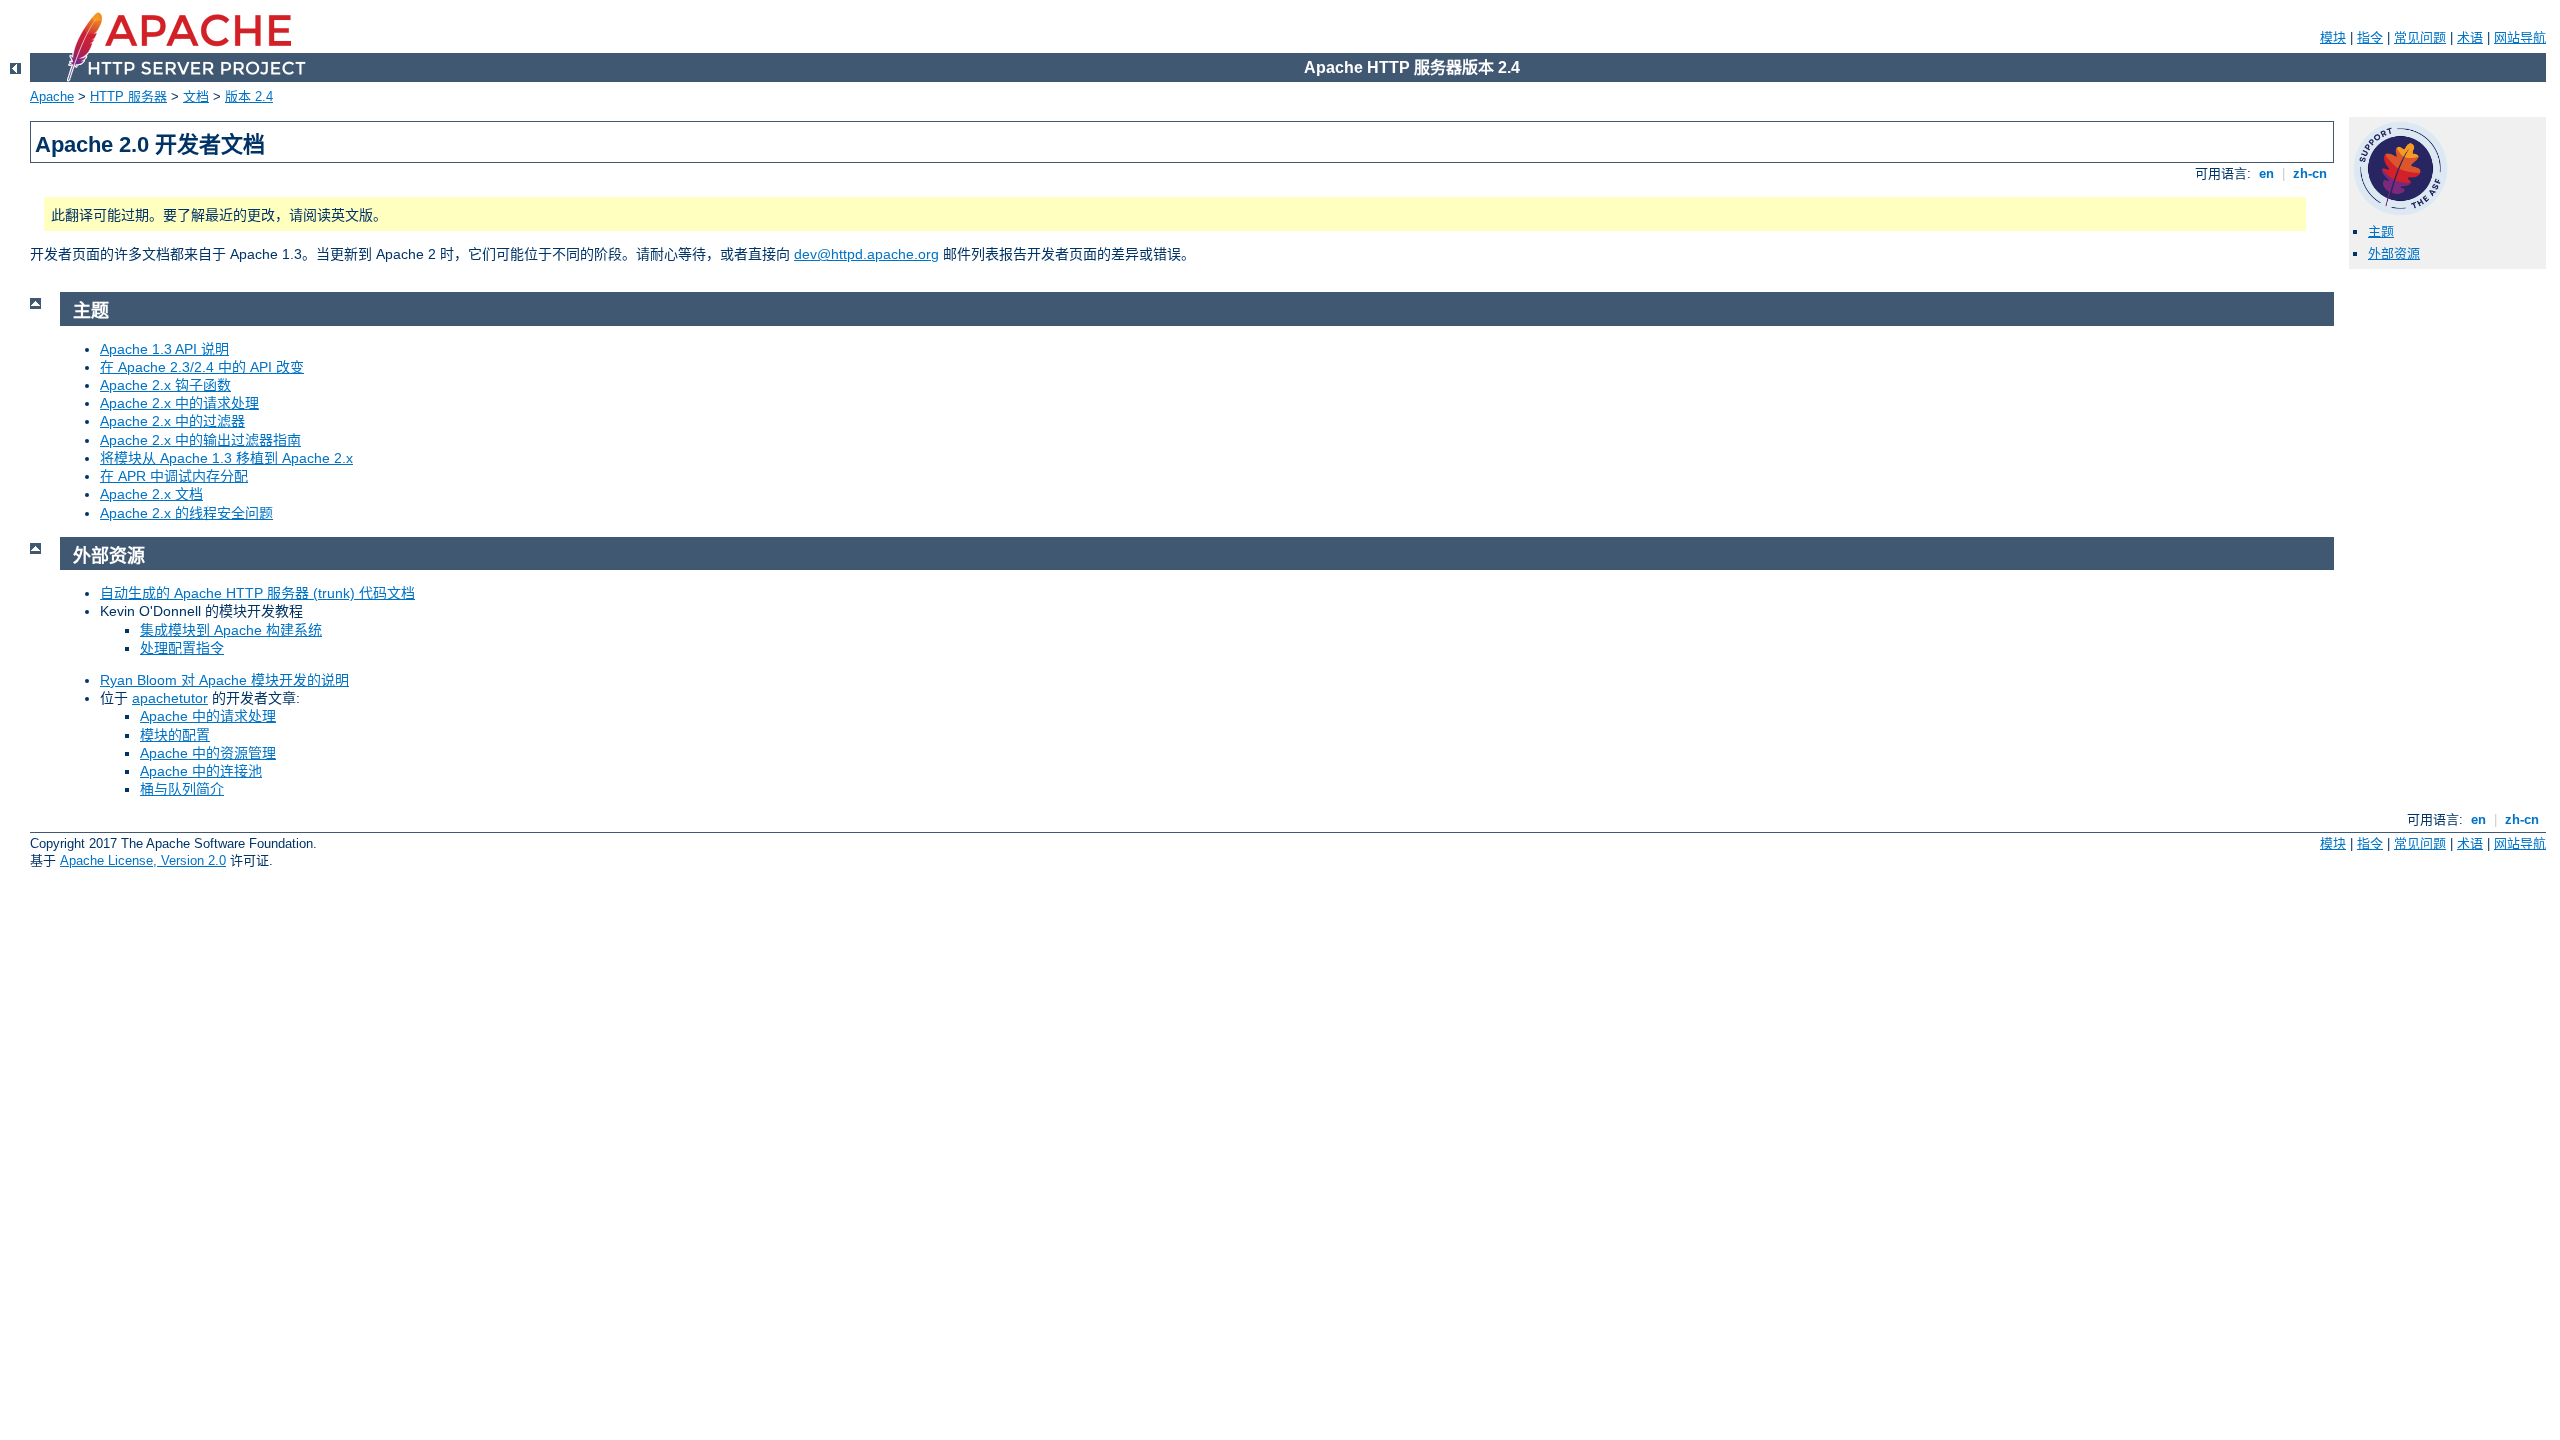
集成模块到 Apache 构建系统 (231, 630)
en (2266, 173)
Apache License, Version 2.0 (143, 860)
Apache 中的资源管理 (208, 753)
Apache (52, 96)
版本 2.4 (249, 96)
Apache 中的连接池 (201, 771)
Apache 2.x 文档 (151, 494)
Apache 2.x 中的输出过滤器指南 (200, 440)
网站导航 (2520, 37)
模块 (2333, 37)
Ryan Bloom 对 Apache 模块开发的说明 (224, 680)
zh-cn (2310, 173)
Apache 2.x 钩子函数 (165, 385)
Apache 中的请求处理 (208, 716)
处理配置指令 (182, 648)
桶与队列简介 (182, 789)
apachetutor (170, 698)
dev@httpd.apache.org (866, 254)
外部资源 (2394, 253)
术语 (2470, 37)
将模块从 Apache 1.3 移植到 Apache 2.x (226, 458)
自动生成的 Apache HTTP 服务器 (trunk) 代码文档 (257, 593)
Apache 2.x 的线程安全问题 (186, 513)
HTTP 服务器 (128, 96)
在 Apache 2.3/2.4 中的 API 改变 (202, 367)
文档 (196, 96)
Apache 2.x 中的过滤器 (172, 421)
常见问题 (2420, 37)
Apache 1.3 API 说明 (164, 349)
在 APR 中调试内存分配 (174, 476)
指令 (2370, 37)
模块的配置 (175, 735)
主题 (2381, 231)
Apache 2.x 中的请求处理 (179, 403)
